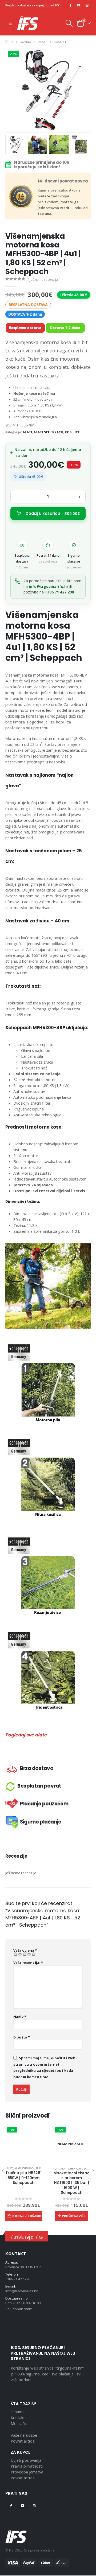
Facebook (11, 2506)
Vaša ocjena (25, 1950)
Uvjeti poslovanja (26, 2460)
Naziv (20, 2017)
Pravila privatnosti (27, 2466)
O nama (18, 2412)
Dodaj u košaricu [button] (27, 2216)
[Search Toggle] (69, 23)
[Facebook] (70, 5)
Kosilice (72, 432)
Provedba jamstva (27, 2472)
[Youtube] (79, 5)
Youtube (23, 2506)
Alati (27, 432)
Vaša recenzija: (28, 1963)
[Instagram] (87, 5)
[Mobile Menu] (10, 23)
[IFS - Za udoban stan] (28, 23)
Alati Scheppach (48, 432)
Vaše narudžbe (24, 2435)
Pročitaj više (74, 2216)
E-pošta (22, 2037)
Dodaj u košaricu (53, 513)
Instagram (34, 2506)
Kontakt (18, 2418)
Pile (38, 2168)
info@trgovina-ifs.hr (49, 586)
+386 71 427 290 (59, 592)
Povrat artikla (23, 2441)
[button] (12, 90)
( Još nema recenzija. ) (44, 280)
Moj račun (20, 2423)
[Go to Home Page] (7, 42)
